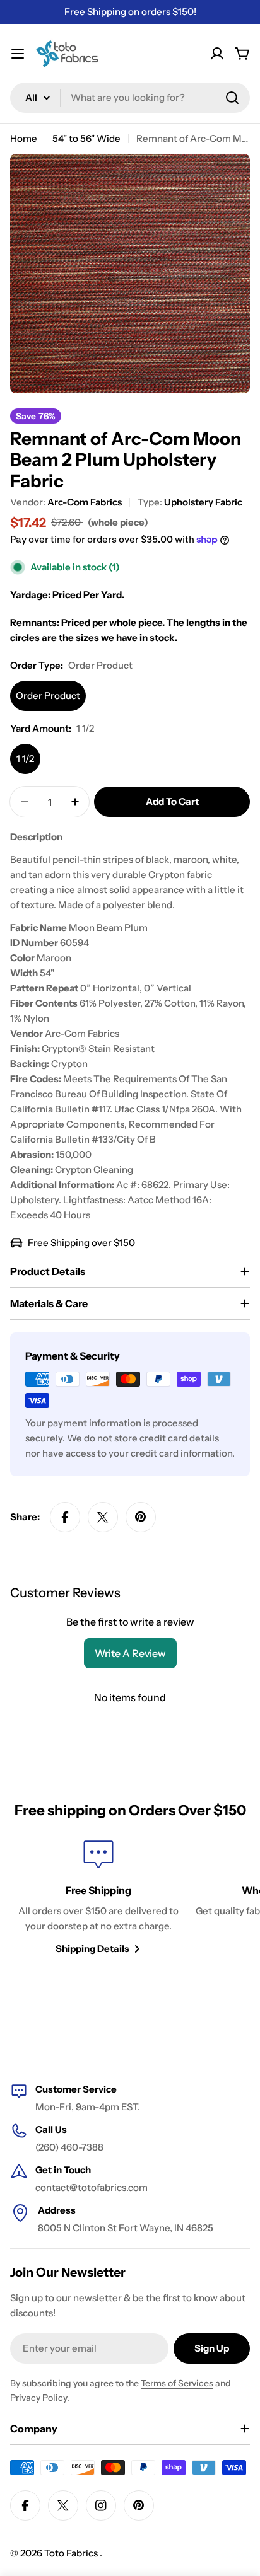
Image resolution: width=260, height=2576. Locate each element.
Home (24, 138)
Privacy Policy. (40, 2398)
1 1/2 (25, 759)
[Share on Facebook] (65, 1517)
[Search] (232, 98)
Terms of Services (177, 2383)
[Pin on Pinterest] (141, 1517)
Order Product (48, 696)
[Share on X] (103, 1517)
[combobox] (130, 98)
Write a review (130, 1653)
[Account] (217, 54)
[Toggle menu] (18, 54)
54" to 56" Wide (86, 138)
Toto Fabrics (72, 2553)
